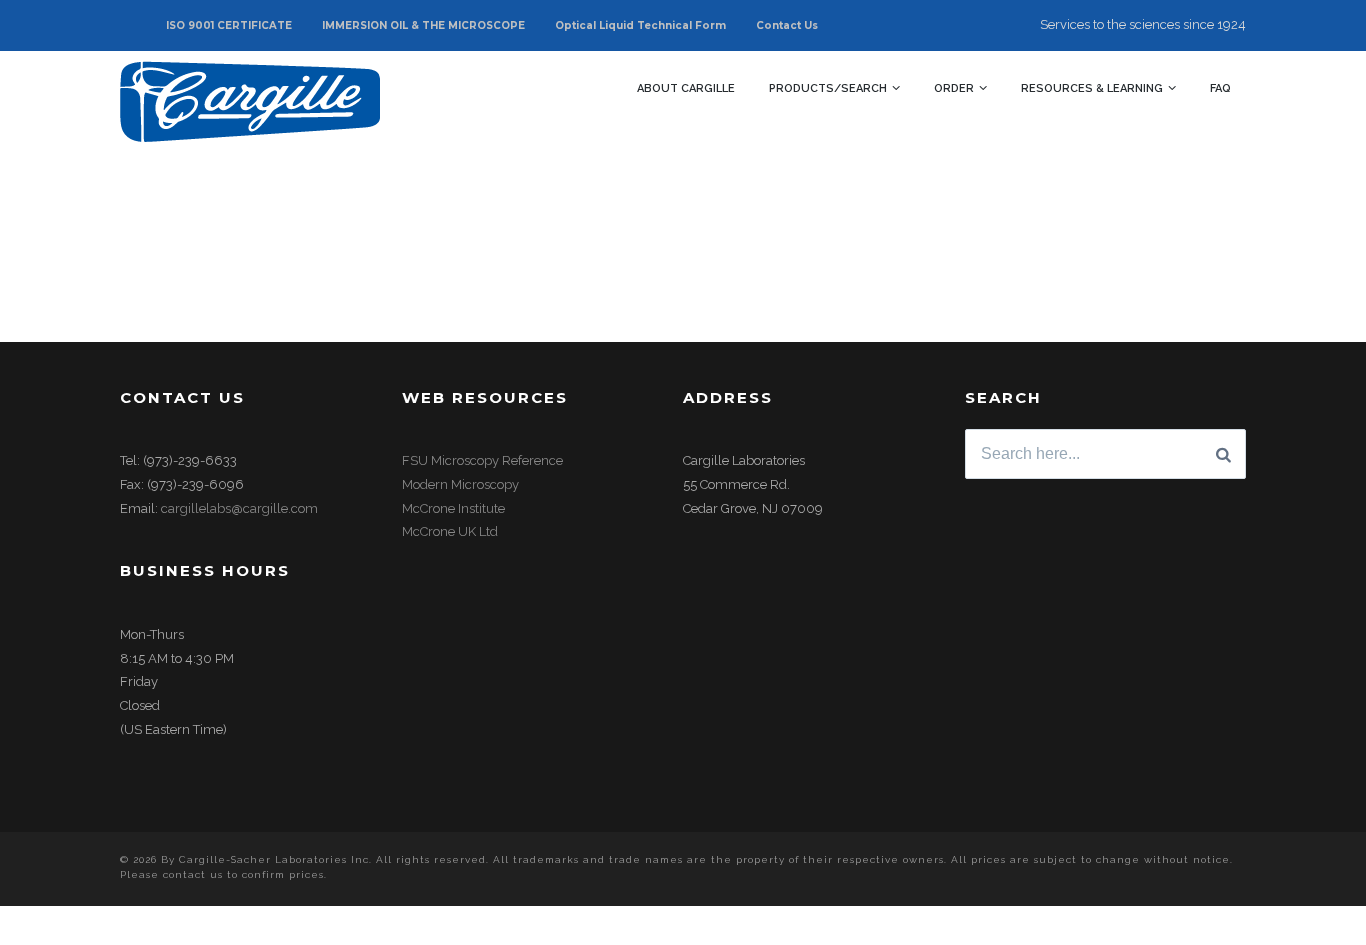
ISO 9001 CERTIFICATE (229, 25)
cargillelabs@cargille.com (239, 508)
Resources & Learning (1092, 88)
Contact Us (787, 25)
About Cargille (686, 88)
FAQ (1220, 88)
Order (954, 88)
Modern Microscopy (460, 484)
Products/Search (828, 88)
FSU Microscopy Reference (482, 460)
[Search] (1223, 454)
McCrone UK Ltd (450, 531)
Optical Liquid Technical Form (640, 25)
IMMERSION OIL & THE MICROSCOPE (423, 25)
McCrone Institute (453, 508)
